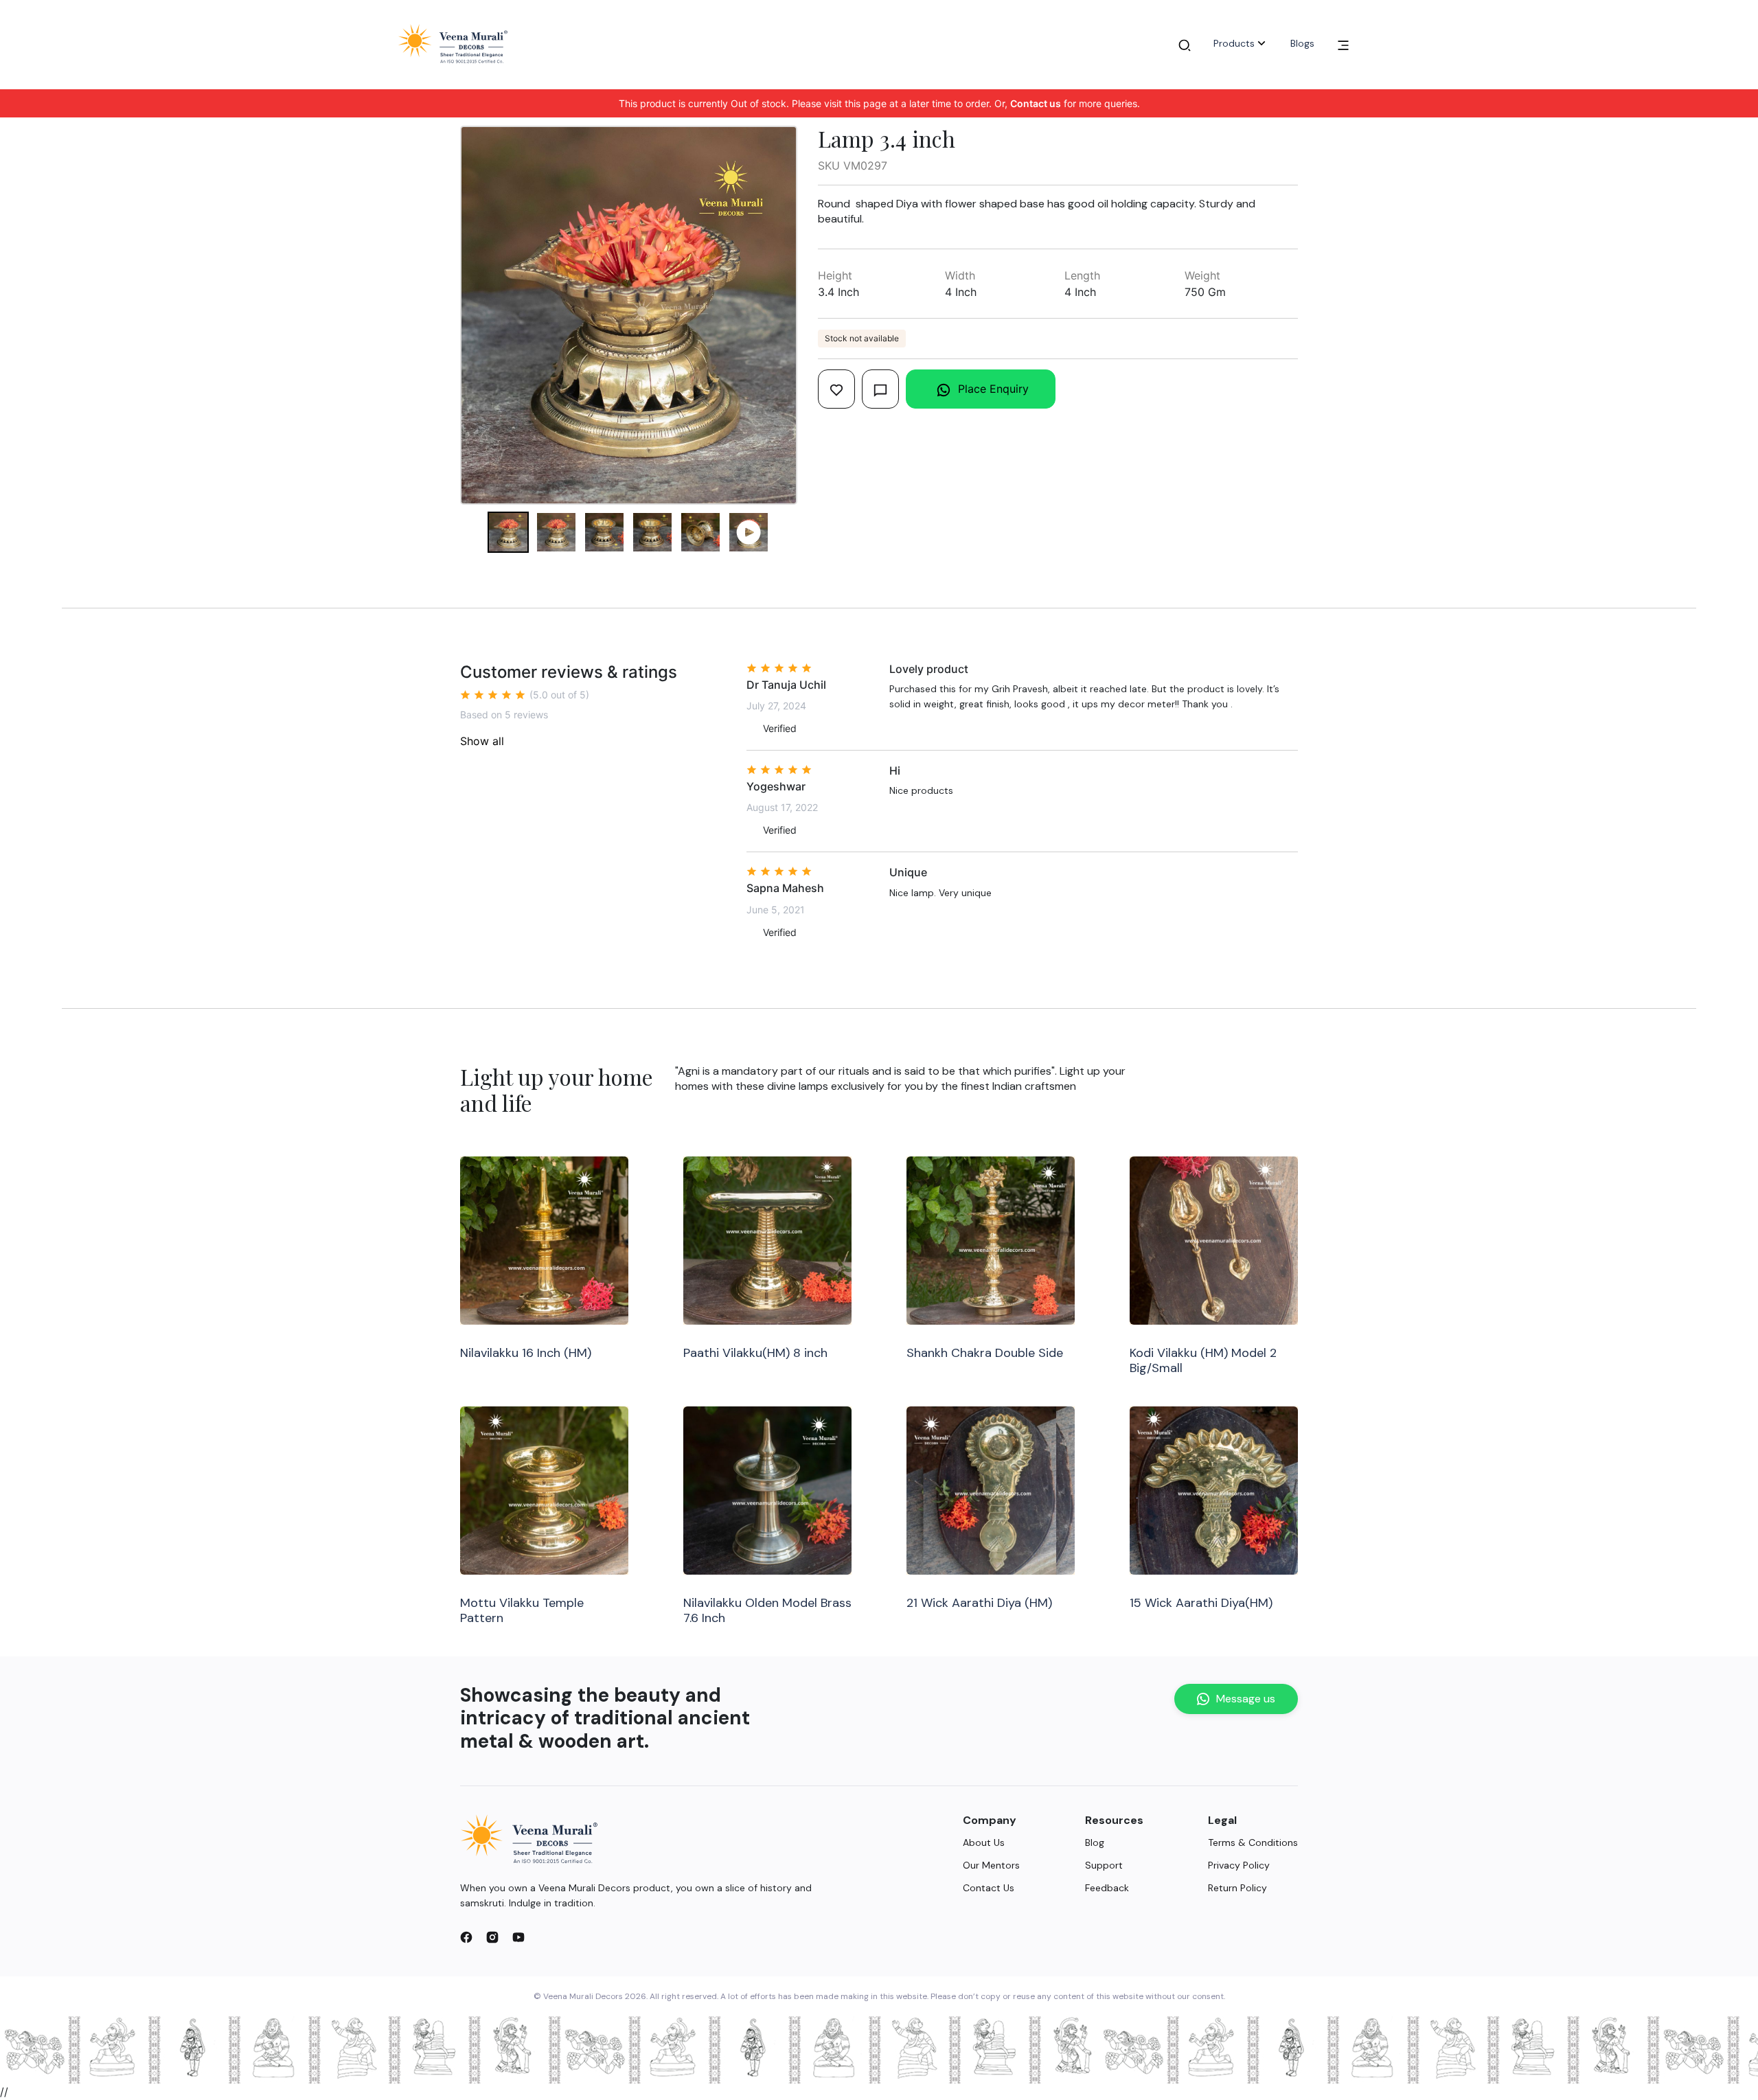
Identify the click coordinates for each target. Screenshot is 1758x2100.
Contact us (1036, 103)
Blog (1095, 1842)
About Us (984, 1842)
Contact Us (989, 1888)
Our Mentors (991, 1865)
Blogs (1302, 43)
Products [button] (1234, 43)
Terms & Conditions (1253, 1842)
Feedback (1107, 1888)
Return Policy (1237, 1888)
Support (1104, 1865)
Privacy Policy (1239, 1865)
